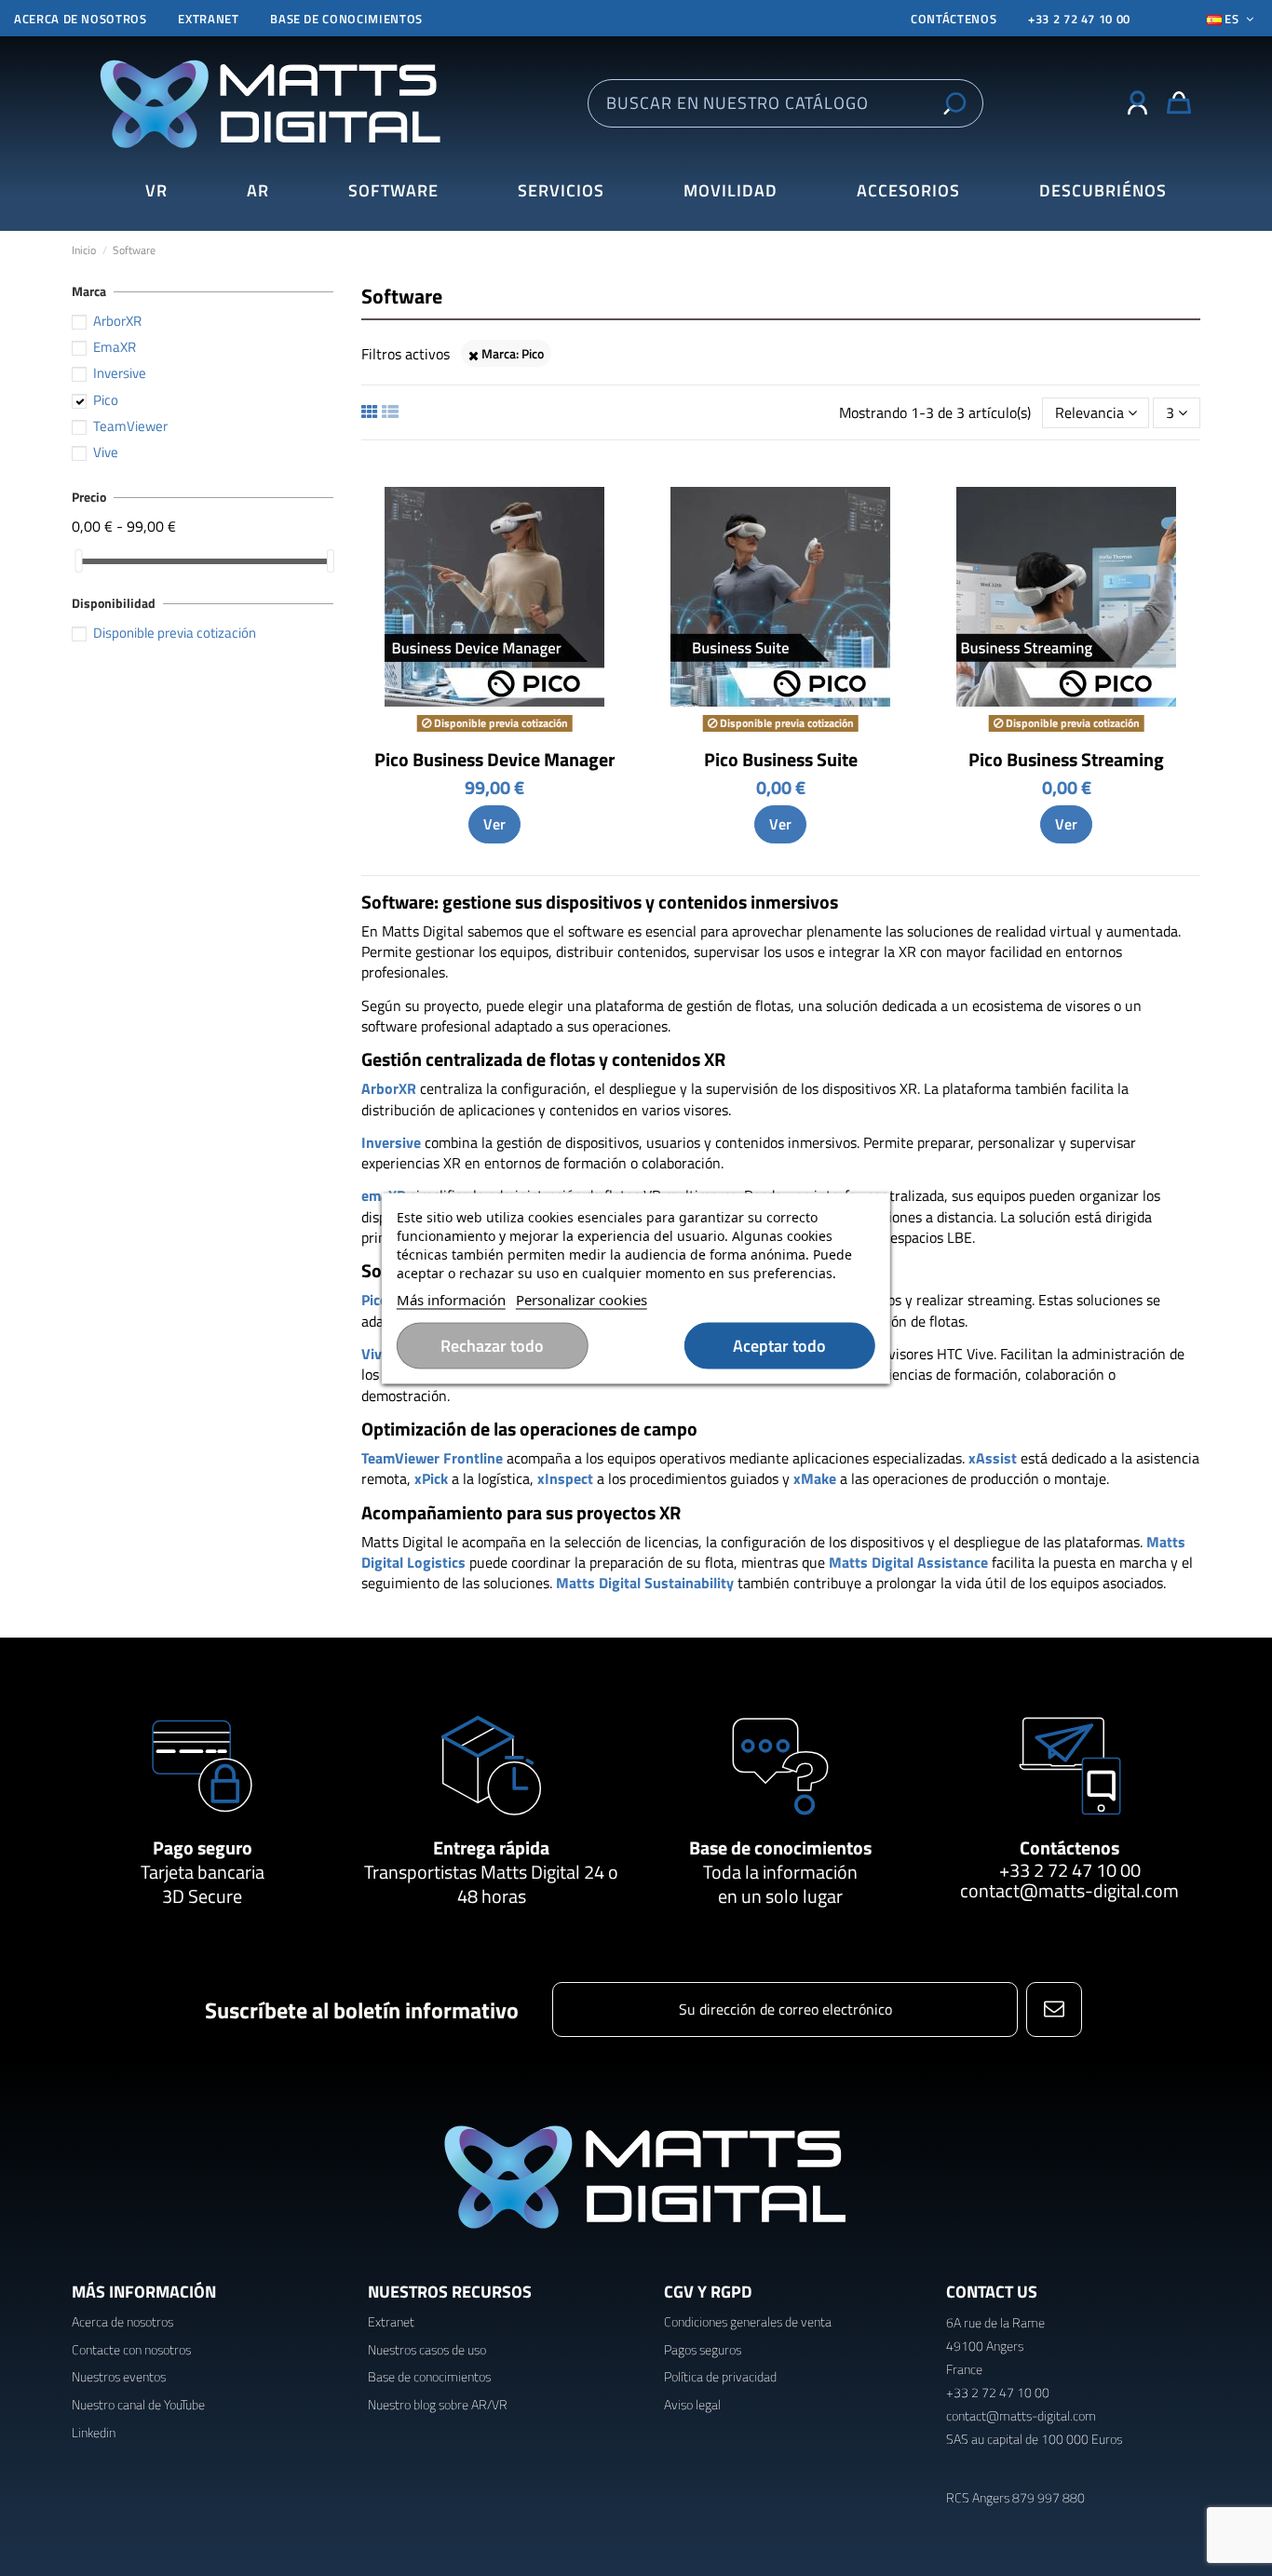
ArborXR (117, 321)
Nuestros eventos (119, 2376)
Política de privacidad (720, 2376)
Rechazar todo (492, 1345)
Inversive (120, 373)
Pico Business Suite (781, 759)
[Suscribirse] (1054, 2010)
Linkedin (94, 2432)
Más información (451, 1299)
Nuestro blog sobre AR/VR (438, 2404)
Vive (106, 452)
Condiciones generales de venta (748, 2321)
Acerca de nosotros (81, 19)
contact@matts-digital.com (1069, 1890)
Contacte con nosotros (131, 2349)
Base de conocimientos (346, 19)
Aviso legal (692, 2404)
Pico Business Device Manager (494, 759)
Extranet (208, 19)
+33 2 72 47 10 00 (1079, 19)
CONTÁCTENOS (954, 19)
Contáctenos (1069, 1848)
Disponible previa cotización (175, 633)
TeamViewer (130, 426)
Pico (106, 400)
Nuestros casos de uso (427, 2349)
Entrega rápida (491, 1848)
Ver (494, 824)
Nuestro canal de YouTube (138, 2404)
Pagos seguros (703, 2349)
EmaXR (115, 347)
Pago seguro (203, 1848)
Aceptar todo (779, 1345)
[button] (1103, 191)
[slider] (78, 561)
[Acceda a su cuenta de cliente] (1137, 103)
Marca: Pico (511, 353)
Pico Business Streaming (1066, 759)
